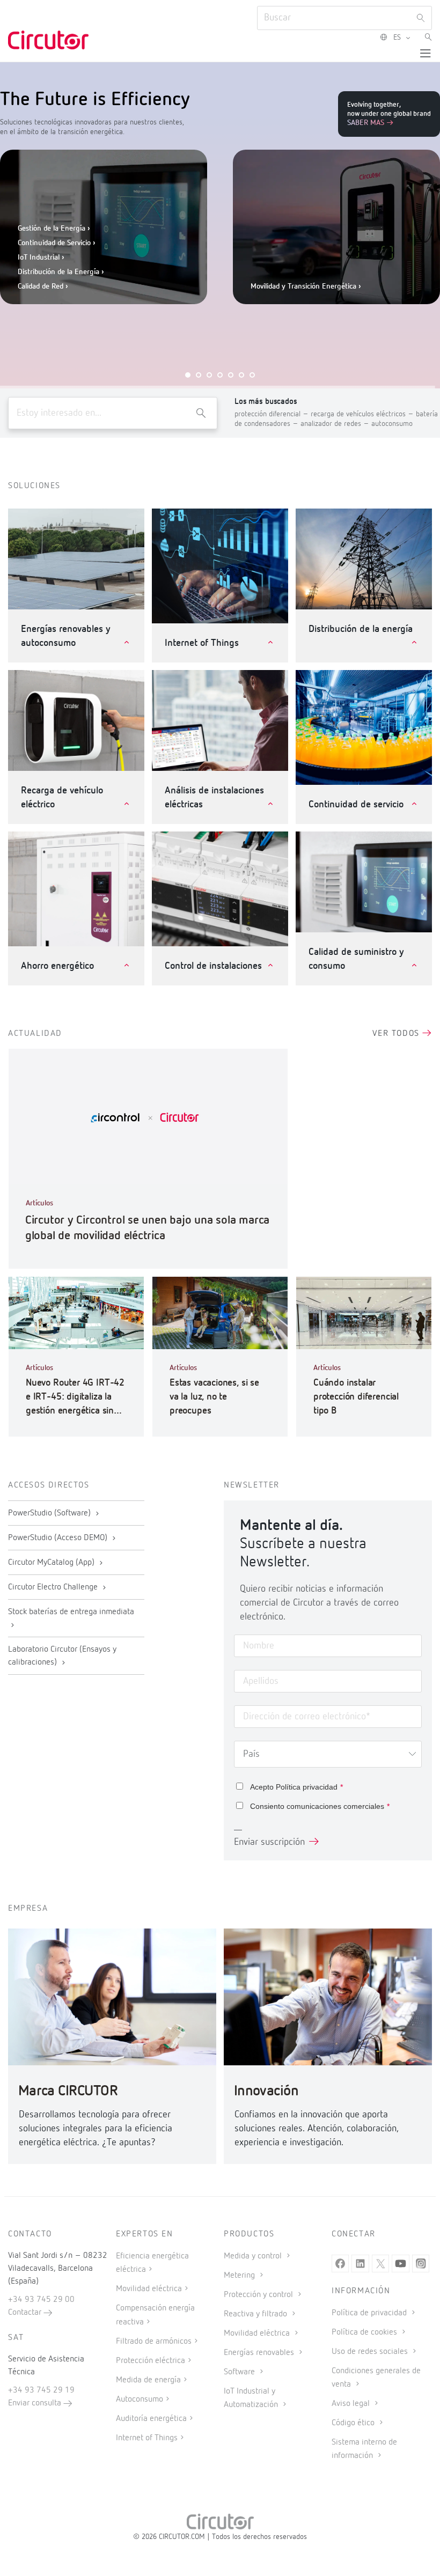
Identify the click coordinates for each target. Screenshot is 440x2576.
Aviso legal (352, 2404)
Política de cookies (365, 2332)
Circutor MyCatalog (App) (52, 1563)
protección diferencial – (273, 414)
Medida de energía (148, 2380)
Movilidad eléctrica (149, 2289)
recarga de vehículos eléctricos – (363, 414)
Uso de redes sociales (371, 2352)
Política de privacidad (370, 2313)
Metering (240, 2276)
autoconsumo (392, 424)
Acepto (296, 1787)
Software (240, 2372)
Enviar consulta (36, 2403)
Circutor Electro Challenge (54, 1587)
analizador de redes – (336, 424)
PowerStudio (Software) (50, 1513)
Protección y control (259, 2295)
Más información (255, 273)
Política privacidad (307, 1787)
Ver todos (397, 1034)
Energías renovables (260, 2353)
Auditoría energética (151, 2419)
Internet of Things (147, 2438)
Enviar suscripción (269, 1842)
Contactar (26, 2313)
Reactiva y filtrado (256, 2314)
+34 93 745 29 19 (41, 2390)
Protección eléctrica (151, 2361)
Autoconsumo (140, 2400)
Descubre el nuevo (303, 322)
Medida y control (254, 2256)
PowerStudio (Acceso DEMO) (59, 1538)
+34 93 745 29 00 (41, 2300)
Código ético (354, 2423)
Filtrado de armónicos (154, 2342)
